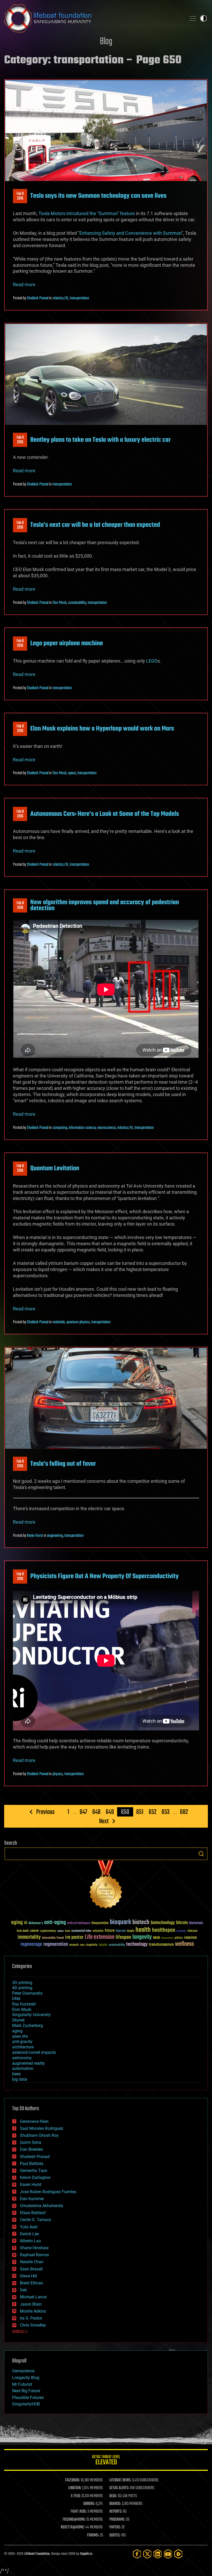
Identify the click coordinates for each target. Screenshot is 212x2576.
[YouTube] (168, 2554)
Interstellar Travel (53, 1938)
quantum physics (78, 1322)
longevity (142, 1937)
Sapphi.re (86, 2554)
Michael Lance (33, 2297)
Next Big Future (26, 2391)
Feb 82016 (20, 643)
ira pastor (74, 1937)
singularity (92, 1945)
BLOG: (113, 2496)
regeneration (56, 1944)
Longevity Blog (26, 2378)
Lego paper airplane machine (67, 643)
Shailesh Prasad (38, 298)
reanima (190, 1938)
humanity (181, 1931)
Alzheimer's (36, 1923)
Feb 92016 (20, 196)
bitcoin (182, 1923)
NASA (157, 1938)
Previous (45, 1812)
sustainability (77, 603)
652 (153, 1812)
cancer (34, 1931)
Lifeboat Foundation (37, 2554)
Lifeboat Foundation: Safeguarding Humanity (93, 18)
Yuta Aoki (29, 2227)
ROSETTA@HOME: (73, 2527)
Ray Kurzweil (24, 2004)
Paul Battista (32, 2164)
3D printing (22, 1983)
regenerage (31, 1944)
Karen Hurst (35, 1536)
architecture (23, 2047)
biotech (141, 1922)
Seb (23, 2290)
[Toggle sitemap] (193, 18)
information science (82, 1128)
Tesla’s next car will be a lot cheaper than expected (95, 525)
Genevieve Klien (34, 2121)
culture (60, 1931)
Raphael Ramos (34, 2255)
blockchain (196, 1923)
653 (166, 1812)
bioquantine (100, 1923)
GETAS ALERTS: (119, 2488)
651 (140, 1812)
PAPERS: (115, 2527)
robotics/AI (60, 298)
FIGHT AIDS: (79, 2512)
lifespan (123, 1937)
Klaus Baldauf (33, 2213)
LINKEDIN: (75, 2488)
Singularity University (31, 2015)
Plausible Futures (28, 2398)
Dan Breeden (32, 2149)
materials (59, 1322)
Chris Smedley (33, 2325)
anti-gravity (22, 2042)
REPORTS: (116, 2512)
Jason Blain (31, 2304)
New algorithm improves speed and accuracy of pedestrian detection (105, 905)
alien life (20, 2036)
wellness (184, 1944)
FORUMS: (93, 2535)
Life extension (100, 1937)
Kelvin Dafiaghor (35, 2178)
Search (201, 1854)
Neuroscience (167, 1938)
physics (58, 1774)
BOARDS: (115, 2504)
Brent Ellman (32, 2283)
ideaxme (192, 1931)
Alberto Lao (30, 2241)
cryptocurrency (48, 1931)
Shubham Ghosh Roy (39, 2135)
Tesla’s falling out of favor (63, 1464)
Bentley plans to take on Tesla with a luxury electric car (100, 440)
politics (179, 1938)
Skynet (18, 2020)
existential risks (81, 1931)
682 (184, 1812)
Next (104, 1821)
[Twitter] (147, 2554)
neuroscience (106, 1128)
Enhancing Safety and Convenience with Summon (130, 233)
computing (60, 1128)
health (143, 1930)
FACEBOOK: (73, 2480)
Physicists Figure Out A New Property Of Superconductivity (104, 1576)
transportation (79, 298)
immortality (29, 1937)
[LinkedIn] (158, 2554)
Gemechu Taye (33, 2171)
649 (110, 1812)
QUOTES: (115, 2535)
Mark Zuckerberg (28, 2026)
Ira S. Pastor (31, 2318)
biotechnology (163, 1923)
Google (131, 1931)
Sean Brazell (31, 2269)
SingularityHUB (26, 2404)
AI (26, 1923)
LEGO (152, 661)
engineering (55, 1536)
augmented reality (29, 2063)
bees (16, 2074)
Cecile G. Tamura (35, 2220)
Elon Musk (59, 603)
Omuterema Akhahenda (41, 2206)
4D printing (22, 1988)
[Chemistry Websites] (106, 1886)
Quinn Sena (31, 2142)
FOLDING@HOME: (74, 2520)
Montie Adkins (33, 2311)
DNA (16, 1999)
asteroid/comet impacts (34, 2052)
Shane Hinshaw (34, 2248)
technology (137, 1945)
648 (96, 1812)
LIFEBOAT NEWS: (120, 2480)
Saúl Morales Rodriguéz (42, 2128)
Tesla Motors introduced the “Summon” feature (87, 213)
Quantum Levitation (55, 1168)
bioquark (120, 1922)
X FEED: (76, 2496)
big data (20, 2079)
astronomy (22, 2058)
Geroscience (23, 2371)
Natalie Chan (32, 2262)
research (74, 1945)
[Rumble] (178, 2554)
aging (17, 1923)
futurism (121, 1931)
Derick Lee (29, 2234)
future (110, 1931)
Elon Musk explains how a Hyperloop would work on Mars (102, 729)
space (72, 773)
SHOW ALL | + (20, 2332)
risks (82, 1945)
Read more (24, 284)
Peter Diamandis (27, 1993)
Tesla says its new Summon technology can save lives (98, 196)
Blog (106, 42)
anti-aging (55, 1923)
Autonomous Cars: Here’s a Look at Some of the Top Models (105, 814)
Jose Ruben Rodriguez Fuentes (48, 2192)
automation (23, 2068)
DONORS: (89, 2504)
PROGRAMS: (117, 2520)
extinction (98, 1931)
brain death (23, 1931)
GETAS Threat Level (106, 2461)
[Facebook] (137, 2554)
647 (83, 1812)
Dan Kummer (32, 2199)
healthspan (164, 1930)
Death (67, 1931)
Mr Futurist (22, 2384)
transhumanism (161, 1945)
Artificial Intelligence (79, 1923)
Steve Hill (28, 2276)
